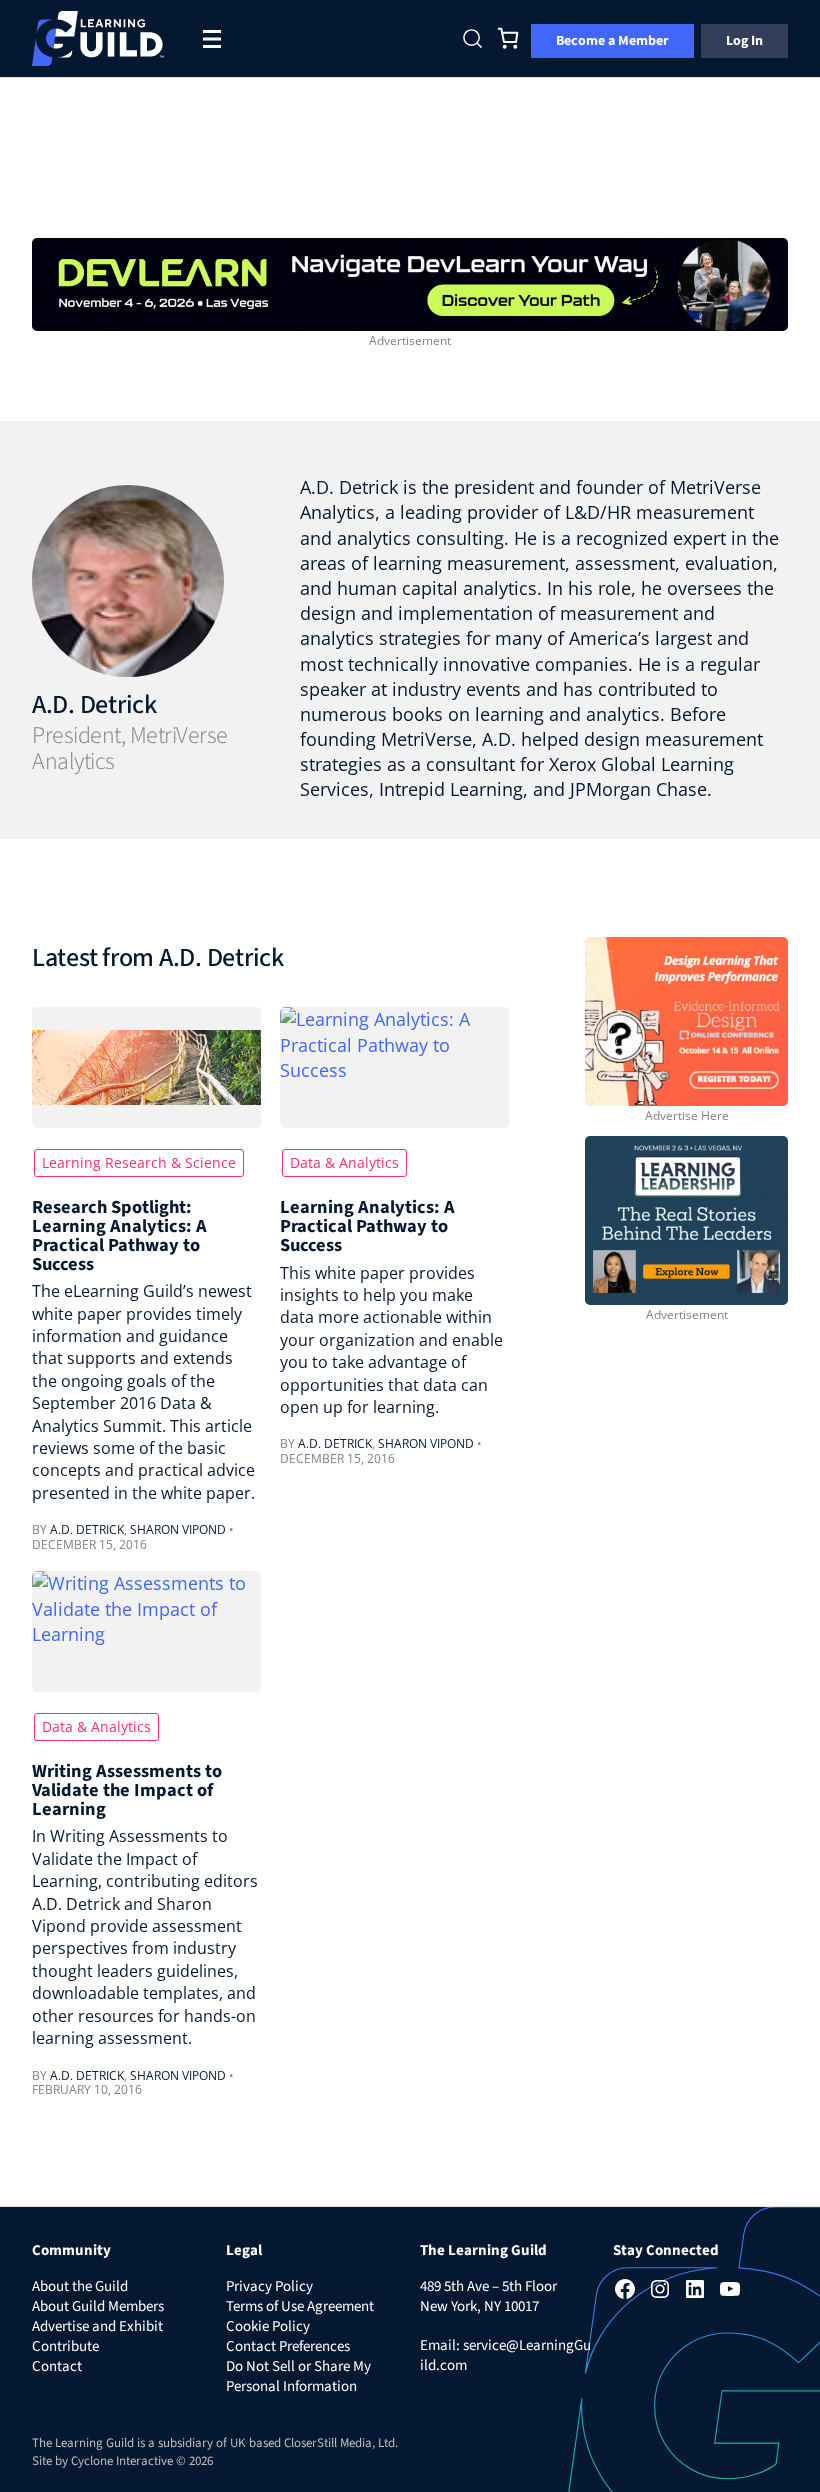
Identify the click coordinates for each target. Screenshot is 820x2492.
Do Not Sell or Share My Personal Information (298, 2376)
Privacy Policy (269, 2286)
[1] (410, 282)
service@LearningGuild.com (505, 2355)
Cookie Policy (268, 2326)
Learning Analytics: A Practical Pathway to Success (367, 1226)
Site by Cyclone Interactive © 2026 (122, 2461)
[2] (686, 1218)
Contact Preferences (288, 2346)
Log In (744, 41)
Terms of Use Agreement (300, 2306)
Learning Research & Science (139, 1162)
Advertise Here (687, 1115)
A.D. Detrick (94, 704)
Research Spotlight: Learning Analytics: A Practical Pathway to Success (119, 1235)
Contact (57, 2366)
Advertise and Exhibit (97, 2326)
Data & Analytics (344, 1162)
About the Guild (80, 2286)
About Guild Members (98, 2306)
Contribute (65, 2346)
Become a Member (612, 41)
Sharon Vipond (178, 1529)
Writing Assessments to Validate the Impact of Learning (127, 1790)
